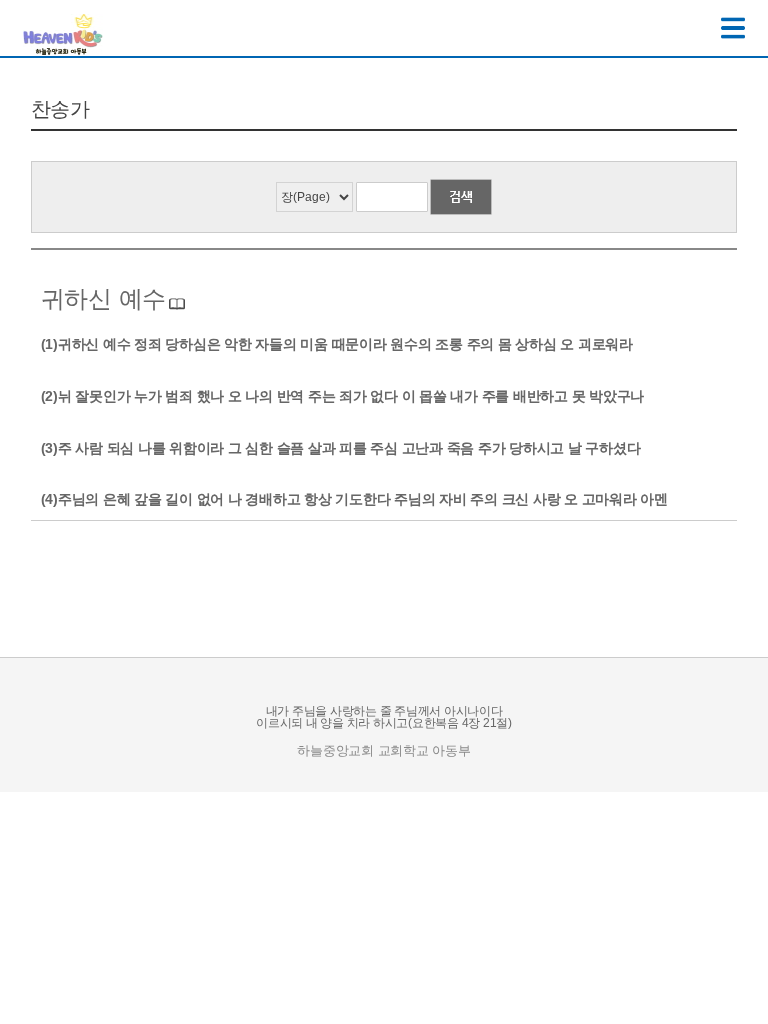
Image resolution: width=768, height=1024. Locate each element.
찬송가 (60, 109)
